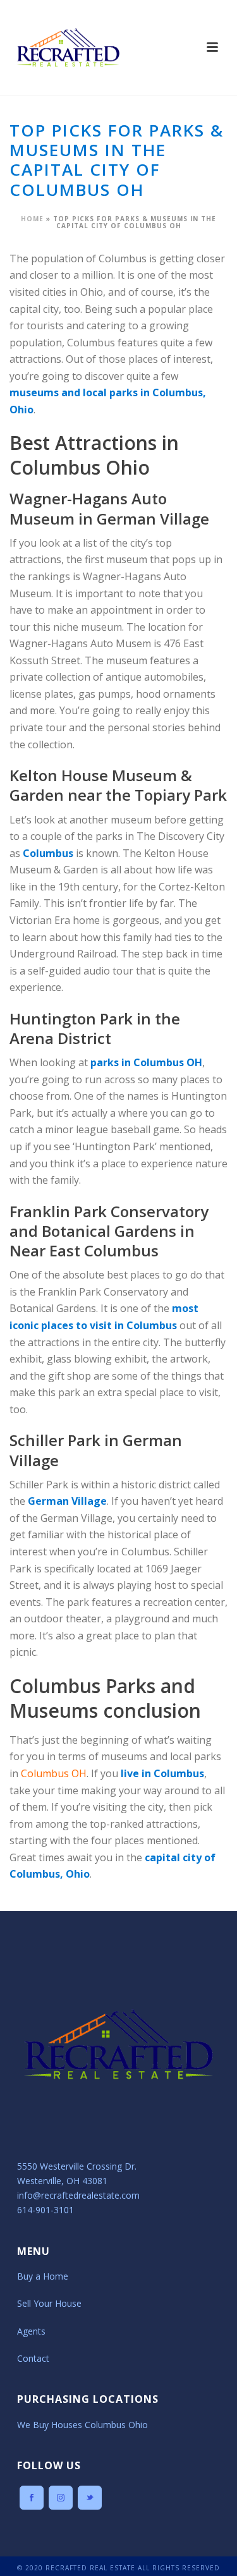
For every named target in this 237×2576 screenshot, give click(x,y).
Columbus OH (54, 1773)
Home (32, 219)
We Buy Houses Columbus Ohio (82, 2425)
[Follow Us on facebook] (32, 2498)
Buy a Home (43, 2276)
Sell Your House (49, 2303)
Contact (33, 2358)
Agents (31, 2331)
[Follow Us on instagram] (61, 2498)
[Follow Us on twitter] (90, 2498)
